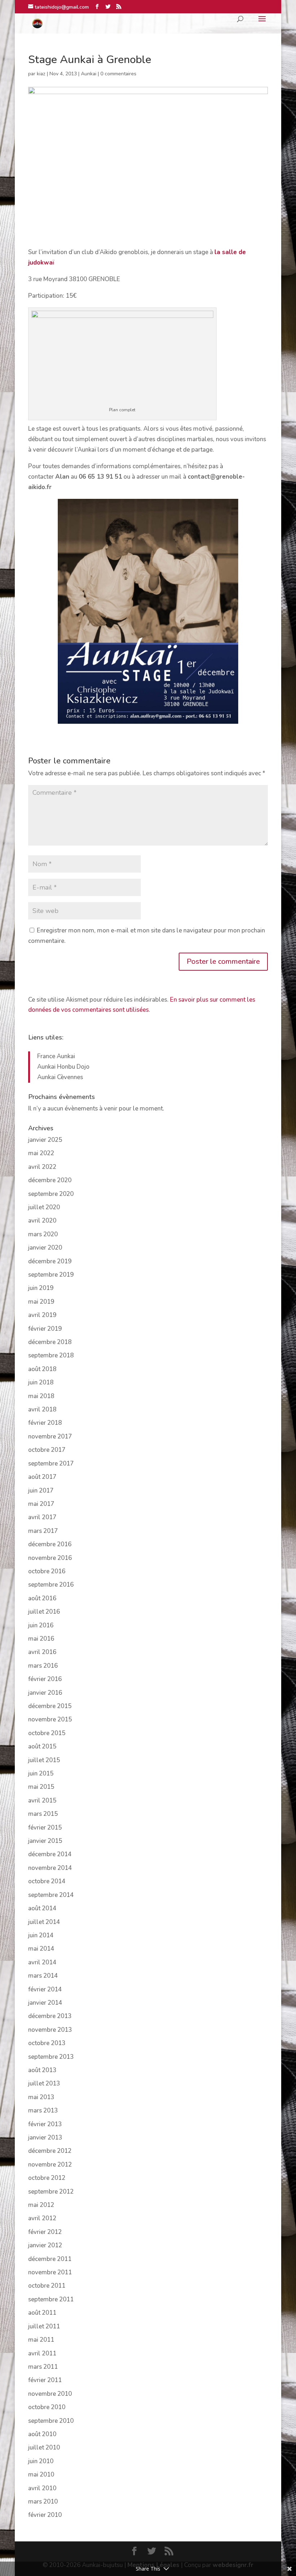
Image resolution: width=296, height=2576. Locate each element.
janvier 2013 (45, 2138)
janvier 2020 (45, 1248)
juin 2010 (41, 2461)
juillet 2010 (44, 2448)
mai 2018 (41, 1396)
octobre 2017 (47, 1450)
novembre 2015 (50, 1719)
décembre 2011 (50, 2259)
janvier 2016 (45, 1693)
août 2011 (42, 2313)
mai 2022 (41, 1153)
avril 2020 (42, 1221)
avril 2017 (42, 1517)
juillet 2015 (44, 1760)
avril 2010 (42, 2488)
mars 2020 (43, 1234)
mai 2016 (41, 1639)
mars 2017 (43, 1531)
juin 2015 (41, 1774)
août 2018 (42, 1369)
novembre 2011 (50, 2272)
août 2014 (42, 1908)
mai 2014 (41, 1949)
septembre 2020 (51, 1194)
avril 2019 (42, 1315)
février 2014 (45, 1989)
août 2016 (42, 1598)
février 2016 (45, 1679)
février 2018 (45, 1423)
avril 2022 (42, 1167)
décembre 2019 (50, 1261)
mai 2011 (41, 2340)
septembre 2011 (51, 2299)
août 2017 (42, 1477)
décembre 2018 (50, 1342)
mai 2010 (41, 2475)
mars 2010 (43, 2502)
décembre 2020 (50, 1180)
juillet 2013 (44, 2083)
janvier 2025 (45, 1140)
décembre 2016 (50, 1544)
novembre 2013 (50, 2030)
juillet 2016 (44, 1612)
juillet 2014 (44, 1922)
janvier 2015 (45, 1841)
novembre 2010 (50, 2394)
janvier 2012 (45, 2245)
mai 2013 (41, 2097)
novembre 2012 (50, 2165)
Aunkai (89, 74)
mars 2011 (43, 2367)
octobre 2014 (47, 1881)
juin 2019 (41, 1288)
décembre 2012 (50, 2151)
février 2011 (45, 2380)
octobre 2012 (47, 2178)
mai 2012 (41, 2205)
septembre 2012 (51, 2192)
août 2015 (42, 1746)
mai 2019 (41, 1302)
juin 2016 (41, 1625)
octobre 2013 (47, 2043)
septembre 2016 (51, 1585)
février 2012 (45, 2232)
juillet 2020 (44, 1207)
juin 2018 (41, 1382)
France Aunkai (56, 1056)
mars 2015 (43, 1814)
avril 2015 (42, 1801)
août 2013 (42, 2070)
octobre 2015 (47, 1733)
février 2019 (45, 1329)
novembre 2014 (50, 1868)
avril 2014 (42, 1962)
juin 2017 (41, 1491)
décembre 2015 (50, 1706)
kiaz (41, 74)
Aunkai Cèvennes (60, 1077)
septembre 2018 (51, 1355)
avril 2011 (42, 2353)
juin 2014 (41, 1935)
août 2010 (42, 2434)
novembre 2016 (50, 1558)
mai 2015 (41, 1787)
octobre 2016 (47, 1571)
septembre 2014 (51, 1895)
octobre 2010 (47, 2407)
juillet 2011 (44, 2326)
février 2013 (45, 2124)
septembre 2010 (51, 2421)
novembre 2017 (50, 1436)
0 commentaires (118, 74)
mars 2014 (43, 1976)
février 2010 (45, 2515)
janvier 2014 (45, 2003)
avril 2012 (42, 2218)
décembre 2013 (50, 2016)
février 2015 (45, 1828)
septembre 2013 (51, 2057)
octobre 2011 (47, 2286)
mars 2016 (43, 1666)
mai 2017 (41, 1504)
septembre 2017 (51, 1464)
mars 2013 (43, 2111)
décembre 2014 (50, 1854)
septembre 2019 (51, 1275)
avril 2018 (42, 1409)
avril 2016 (42, 1652)
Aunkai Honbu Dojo (63, 1067)
